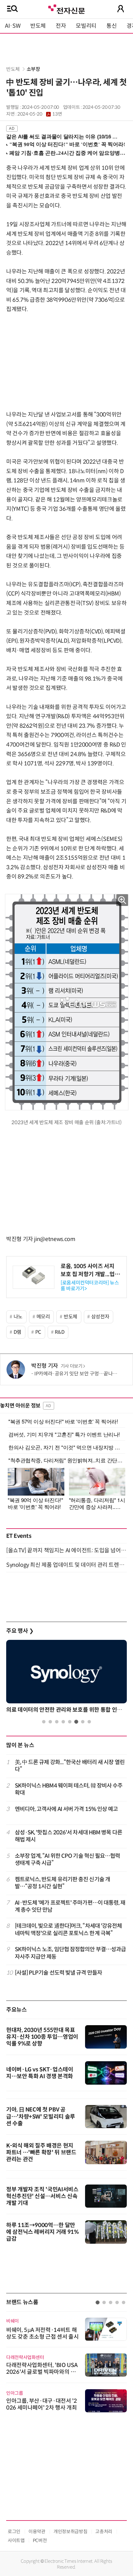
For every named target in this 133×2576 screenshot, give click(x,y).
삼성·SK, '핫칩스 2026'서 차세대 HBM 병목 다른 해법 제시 (69, 1836)
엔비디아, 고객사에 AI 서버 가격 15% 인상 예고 (66, 1809)
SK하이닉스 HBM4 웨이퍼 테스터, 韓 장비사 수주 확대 (69, 1789)
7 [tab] (83, 1722)
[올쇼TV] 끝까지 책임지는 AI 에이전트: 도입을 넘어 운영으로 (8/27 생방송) (66, 1550)
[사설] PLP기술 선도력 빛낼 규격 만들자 (58, 1973)
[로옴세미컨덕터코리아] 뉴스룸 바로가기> (90, 1286)
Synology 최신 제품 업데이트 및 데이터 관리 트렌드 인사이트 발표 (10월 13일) (66, 1565)
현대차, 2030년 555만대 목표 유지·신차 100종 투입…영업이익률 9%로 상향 (42, 2037)
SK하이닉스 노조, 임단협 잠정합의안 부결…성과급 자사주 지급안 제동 (71, 1953)
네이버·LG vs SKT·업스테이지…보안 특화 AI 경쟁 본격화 (40, 2073)
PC (38, 1332)
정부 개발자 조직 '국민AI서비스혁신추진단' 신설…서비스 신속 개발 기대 (42, 2196)
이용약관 (37, 2531)
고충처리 (104, 2531)
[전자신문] (66, 8)
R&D (60, 1332)
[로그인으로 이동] (121, 9)
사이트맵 (16, 2540)
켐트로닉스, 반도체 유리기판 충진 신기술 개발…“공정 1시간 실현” (62, 1883)
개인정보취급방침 (70, 2531)
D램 (17, 1332)
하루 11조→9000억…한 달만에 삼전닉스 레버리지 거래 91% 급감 (43, 2232)
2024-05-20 (40, 114)
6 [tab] (76, 1722)
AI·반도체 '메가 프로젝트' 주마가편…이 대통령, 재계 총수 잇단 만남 (70, 1906)
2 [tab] (50, 1722)
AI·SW (13, 26)
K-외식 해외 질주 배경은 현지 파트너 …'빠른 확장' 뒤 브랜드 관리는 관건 (41, 2152)
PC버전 (40, 2540)
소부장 (33, 69)
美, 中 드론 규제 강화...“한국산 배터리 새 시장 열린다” (70, 1766)
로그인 (14, 2531)
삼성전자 (100, 1317)
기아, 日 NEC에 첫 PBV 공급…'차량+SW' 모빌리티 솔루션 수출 (41, 2117)
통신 (112, 26)
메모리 (43, 1317)
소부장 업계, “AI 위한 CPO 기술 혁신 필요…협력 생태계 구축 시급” (68, 1859)
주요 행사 (20, 1631)
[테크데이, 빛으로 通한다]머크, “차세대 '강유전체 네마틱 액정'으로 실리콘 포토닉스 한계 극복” (69, 1929)
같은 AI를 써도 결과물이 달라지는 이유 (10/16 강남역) (64, 137)
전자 (61, 26)
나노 (18, 1317)
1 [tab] (44, 1722)
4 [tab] (63, 1722)
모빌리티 (86, 26)
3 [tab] (57, 1722)
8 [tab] (89, 1722)
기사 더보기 (72, 1366)
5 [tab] (70, 1722)
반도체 (38, 26)
